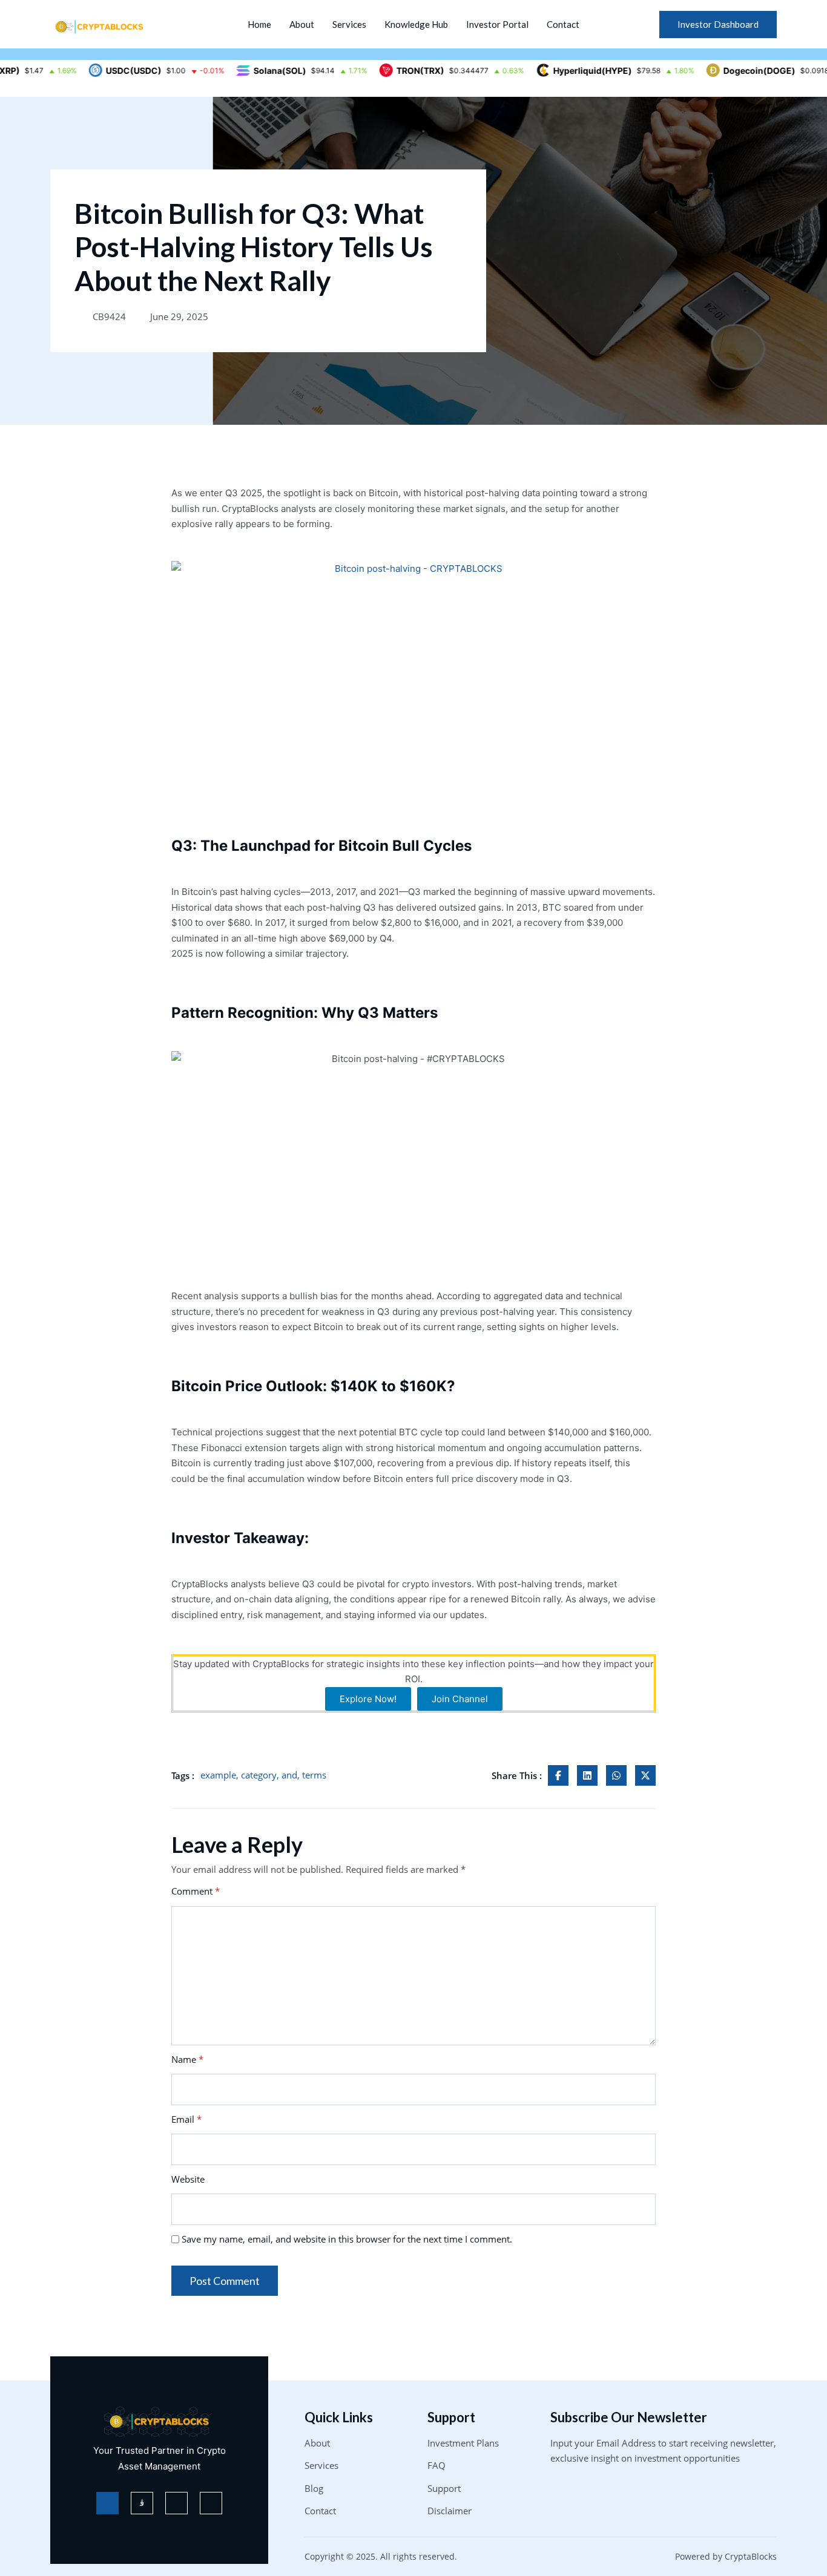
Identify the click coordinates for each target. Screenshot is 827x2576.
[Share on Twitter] (645, 1775)
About (302, 24)
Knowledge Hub (416, 24)
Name (187, 2059)
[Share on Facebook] (558, 1775)
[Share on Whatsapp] (616, 1775)
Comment (196, 1891)
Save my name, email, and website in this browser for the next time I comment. (347, 2239)
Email (186, 2119)
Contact (563, 24)
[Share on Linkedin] (587, 1775)
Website (188, 2179)
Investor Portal (497, 24)
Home (259, 24)
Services (349, 24)
